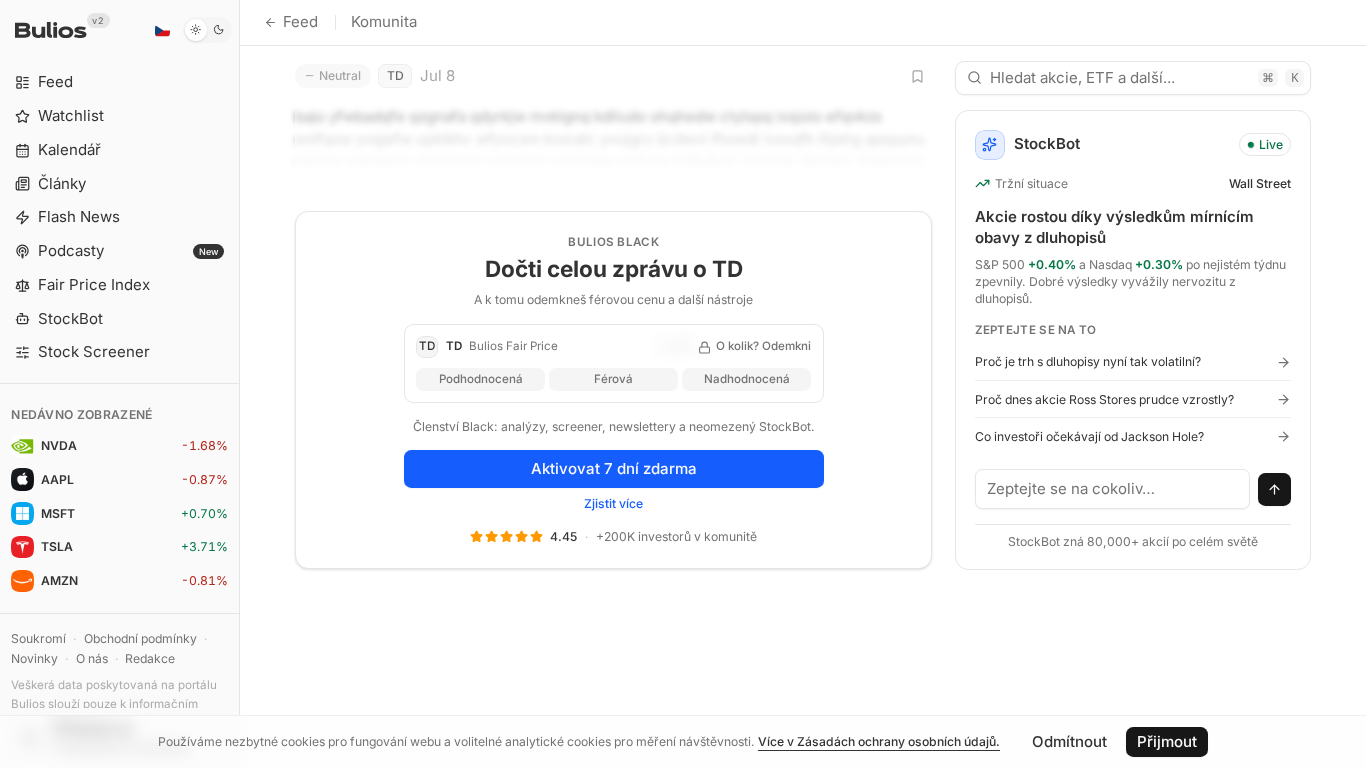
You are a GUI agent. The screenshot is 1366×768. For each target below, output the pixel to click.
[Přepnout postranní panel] (239, 384)
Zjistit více (613, 503)
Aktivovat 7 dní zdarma (614, 468)
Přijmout (1167, 741)
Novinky (34, 658)
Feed (300, 21)
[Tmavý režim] (207, 30)
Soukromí (38, 638)
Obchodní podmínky (140, 638)
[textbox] (1113, 489)
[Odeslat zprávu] (1275, 490)
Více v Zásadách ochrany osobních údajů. (879, 741)
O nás (92, 658)
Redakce (150, 658)
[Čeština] (162, 30)
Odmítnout (1069, 741)
